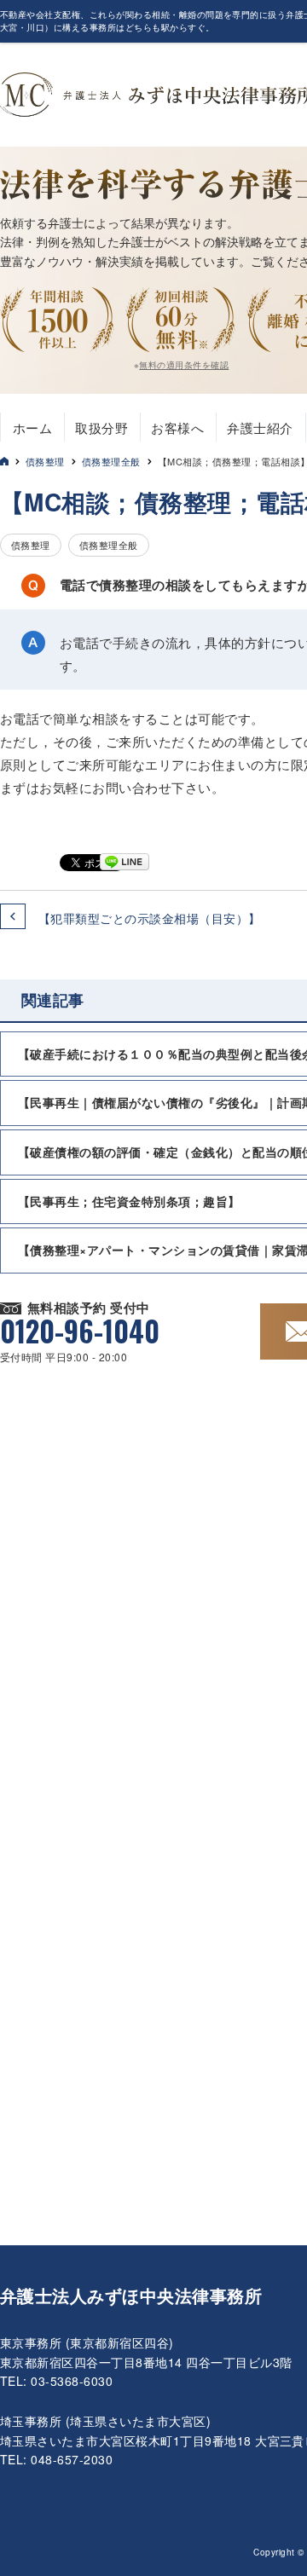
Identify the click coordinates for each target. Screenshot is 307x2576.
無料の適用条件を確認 (184, 365)
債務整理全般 (111, 461)
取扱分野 (101, 427)
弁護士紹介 (260, 427)
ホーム (32, 427)
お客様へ (177, 427)
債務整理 (45, 461)
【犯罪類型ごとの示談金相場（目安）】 (150, 918)
